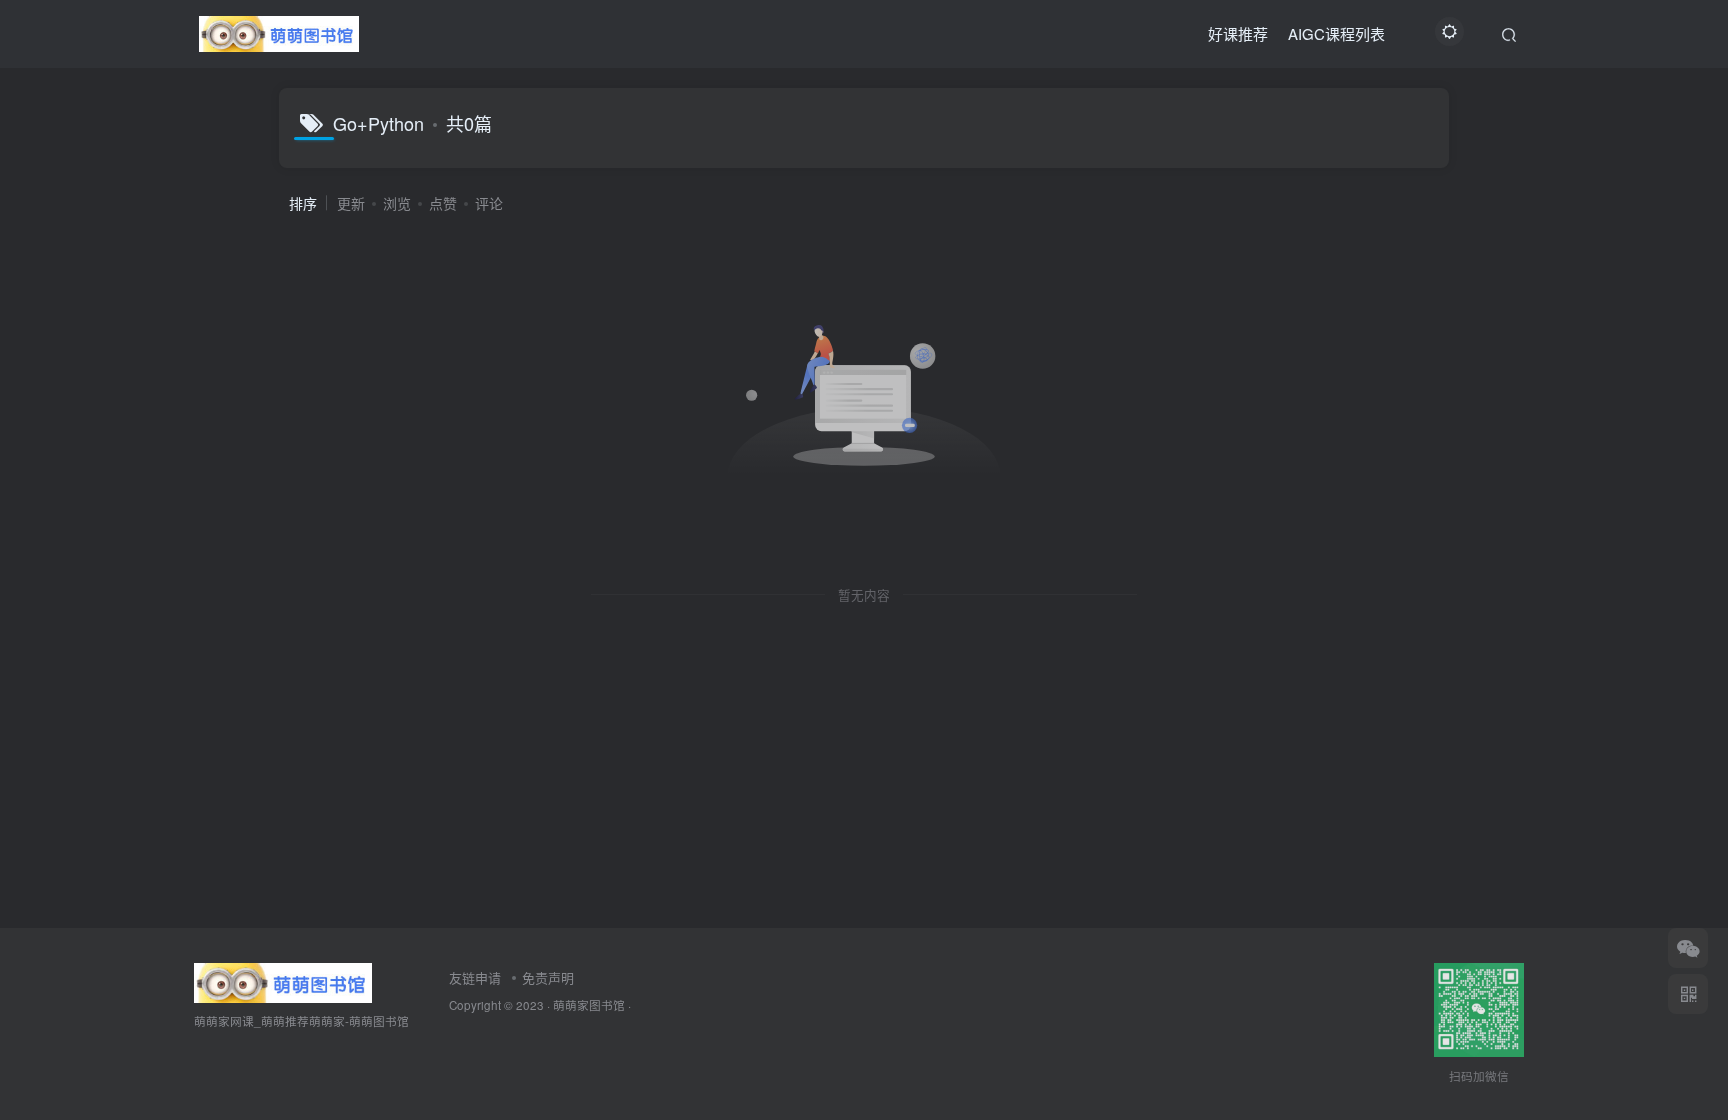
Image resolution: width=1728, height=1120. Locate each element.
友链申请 (475, 977)
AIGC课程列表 (1336, 33)
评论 (489, 203)
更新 (351, 203)
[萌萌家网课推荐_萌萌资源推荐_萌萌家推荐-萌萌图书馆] (283, 980)
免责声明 (548, 977)
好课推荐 (1238, 33)
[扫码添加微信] (1688, 948)
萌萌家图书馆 (589, 1005)
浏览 (397, 203)
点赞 (443, 203)
